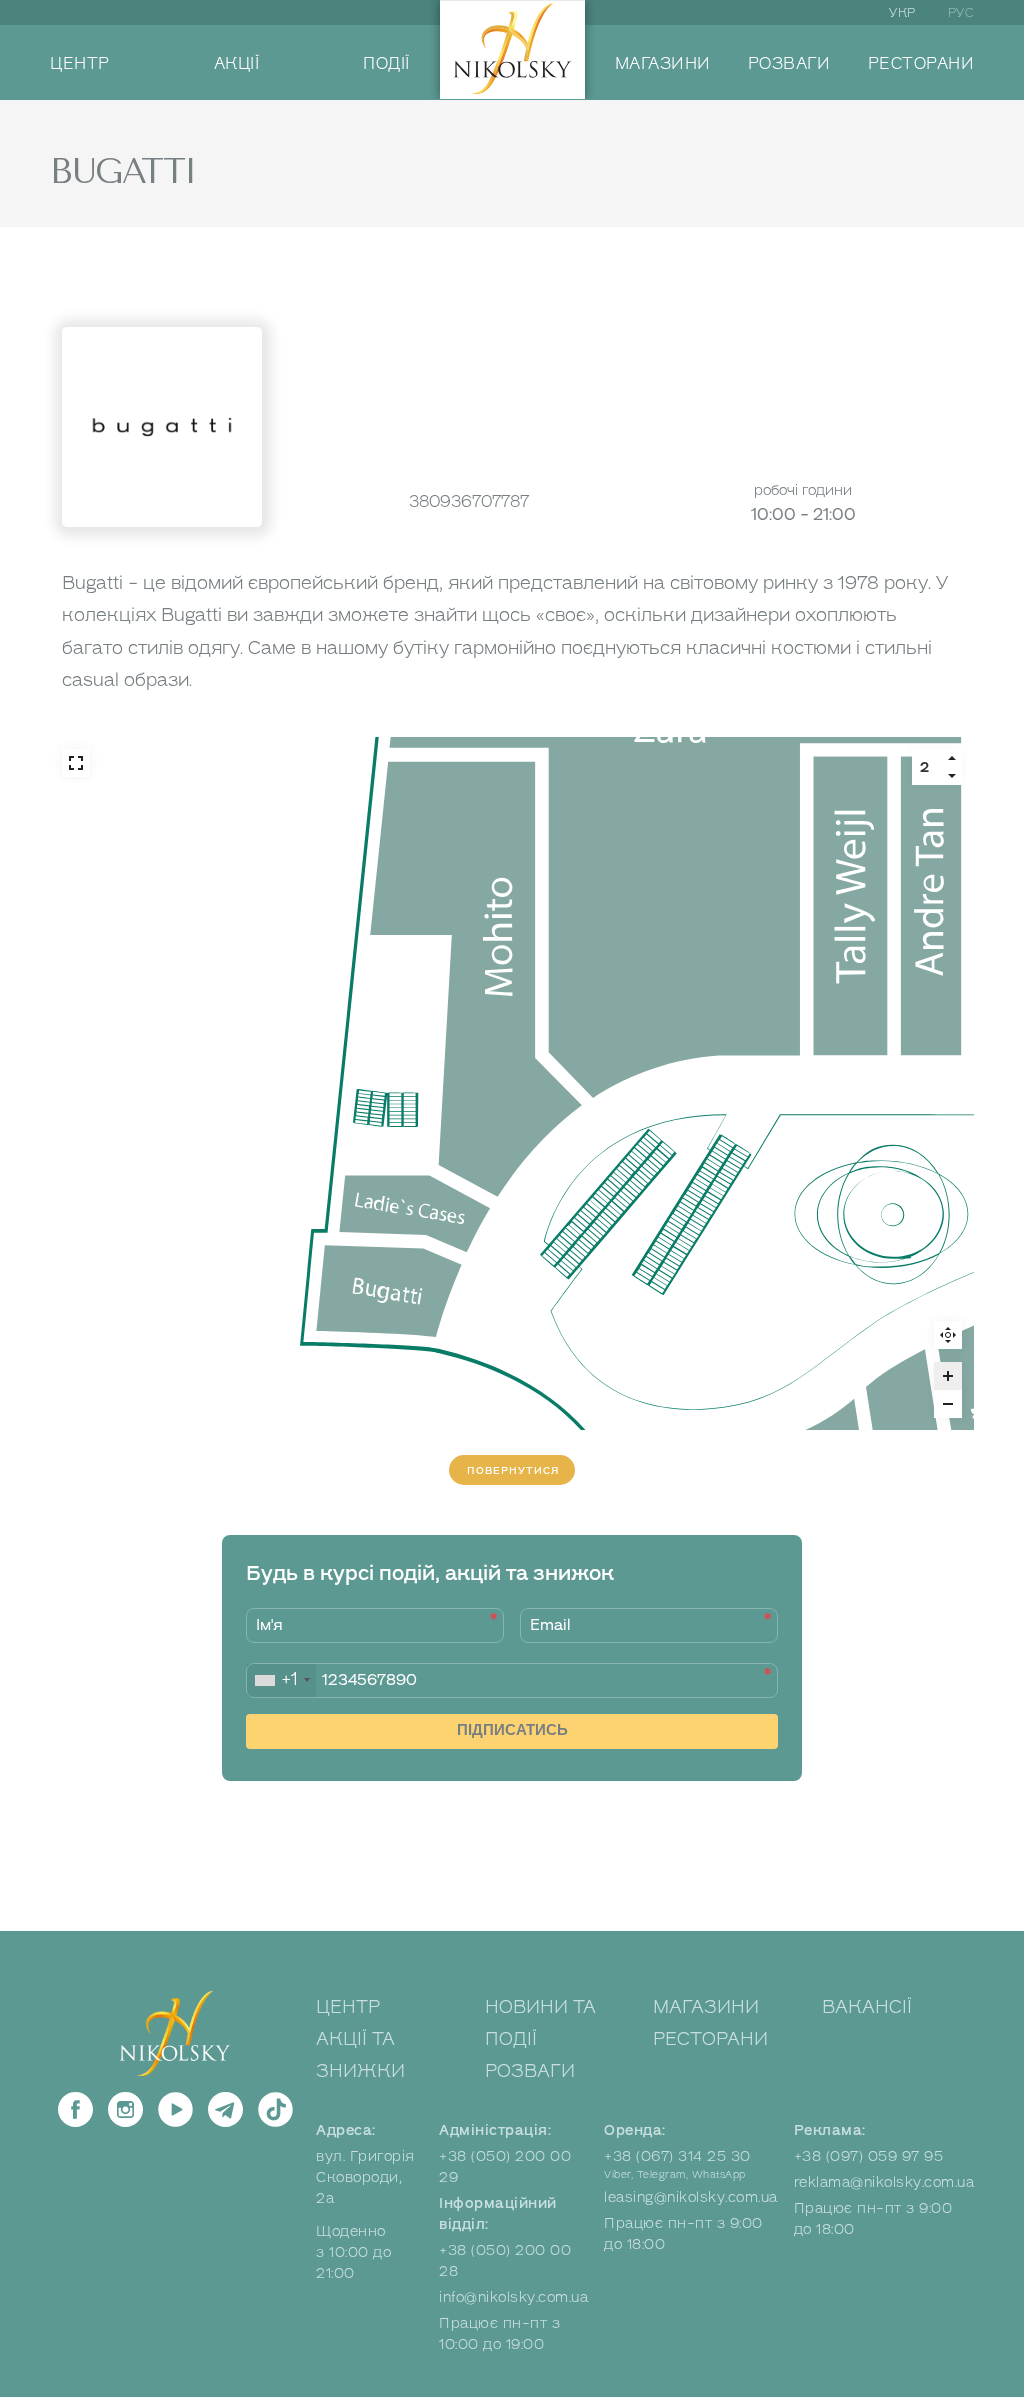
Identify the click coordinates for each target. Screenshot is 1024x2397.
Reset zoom (948, 1335)
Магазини (706, 2007)
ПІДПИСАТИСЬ (512, 1729)
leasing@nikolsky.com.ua (691, 2197)
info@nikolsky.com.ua (513, 2297)
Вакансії (867, 2007)
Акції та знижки (360, 2055)
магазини (663, 64)
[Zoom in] (948, 1376)
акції (237, 64)
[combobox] (281, 1680)
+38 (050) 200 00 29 (505, 2167)
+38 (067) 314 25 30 (677, 2156)
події (386, 64)
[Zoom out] (948, 1404)
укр (902, 13)
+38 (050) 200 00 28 (505, 2261)
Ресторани (710, 2039)
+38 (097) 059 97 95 (869, 2156)
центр (80, 64)
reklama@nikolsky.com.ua (884, 2182)
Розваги (530, 2071)
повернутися (513, 1470)
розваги (789, 64)
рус (961, 13)
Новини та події (540, 2023)
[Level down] (952, 776)
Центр (348, 2007)
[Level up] (952, 758)
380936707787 (469, 501)
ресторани (921, 64)
